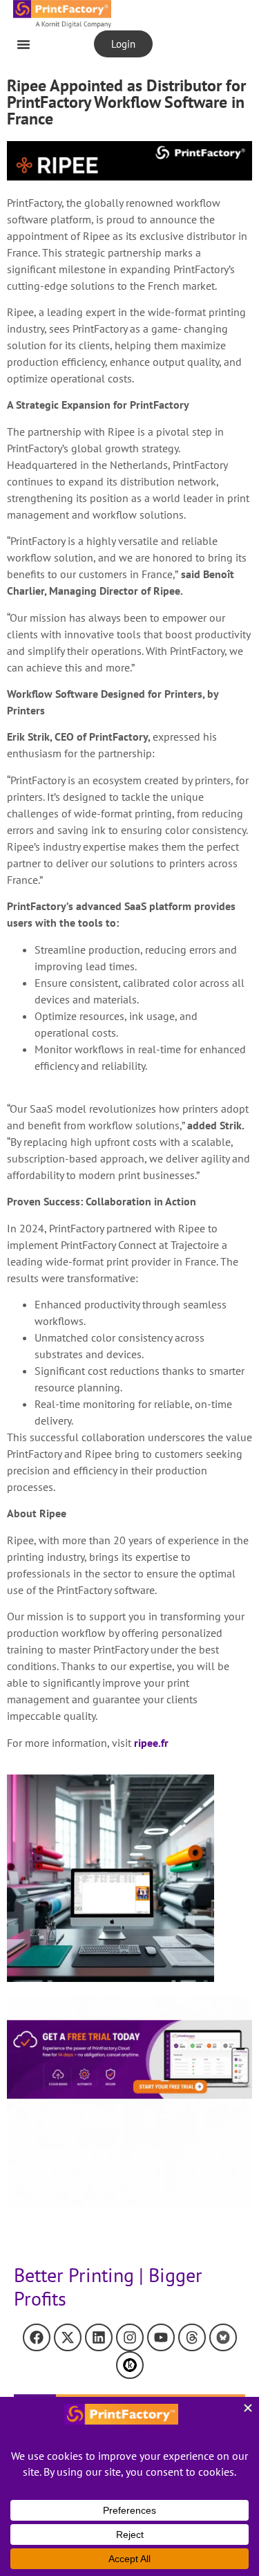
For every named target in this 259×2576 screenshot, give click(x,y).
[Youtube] (161, 2337)
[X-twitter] (68, 2337)
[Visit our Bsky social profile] (223, 2337)
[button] (23, 44)
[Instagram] (130, 2337)
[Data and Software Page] (130, 2365)
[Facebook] (37, 2337)
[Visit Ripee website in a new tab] (129, 161)
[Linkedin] (99, 2337)
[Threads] (192, 2337)
